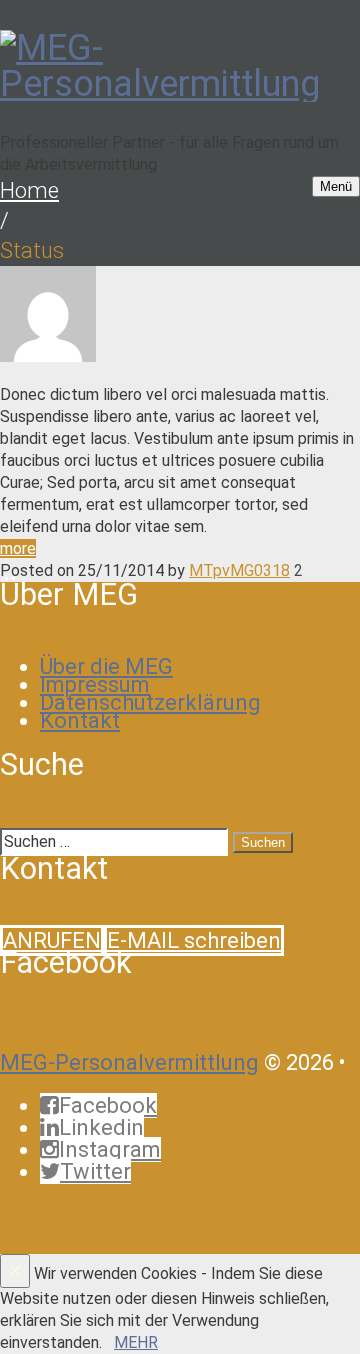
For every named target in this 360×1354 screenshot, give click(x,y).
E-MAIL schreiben (194, 940)
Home (29, 190)
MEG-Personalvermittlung (129, 1062)
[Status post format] (48, 356)
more (18, 548)
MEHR (136, 1342)
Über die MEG (106, 666)
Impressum (95, 684)
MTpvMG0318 (239, 570)
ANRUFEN (52, 940)
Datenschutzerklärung (150, 702)
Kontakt (80, 720)
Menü (336, 186)
